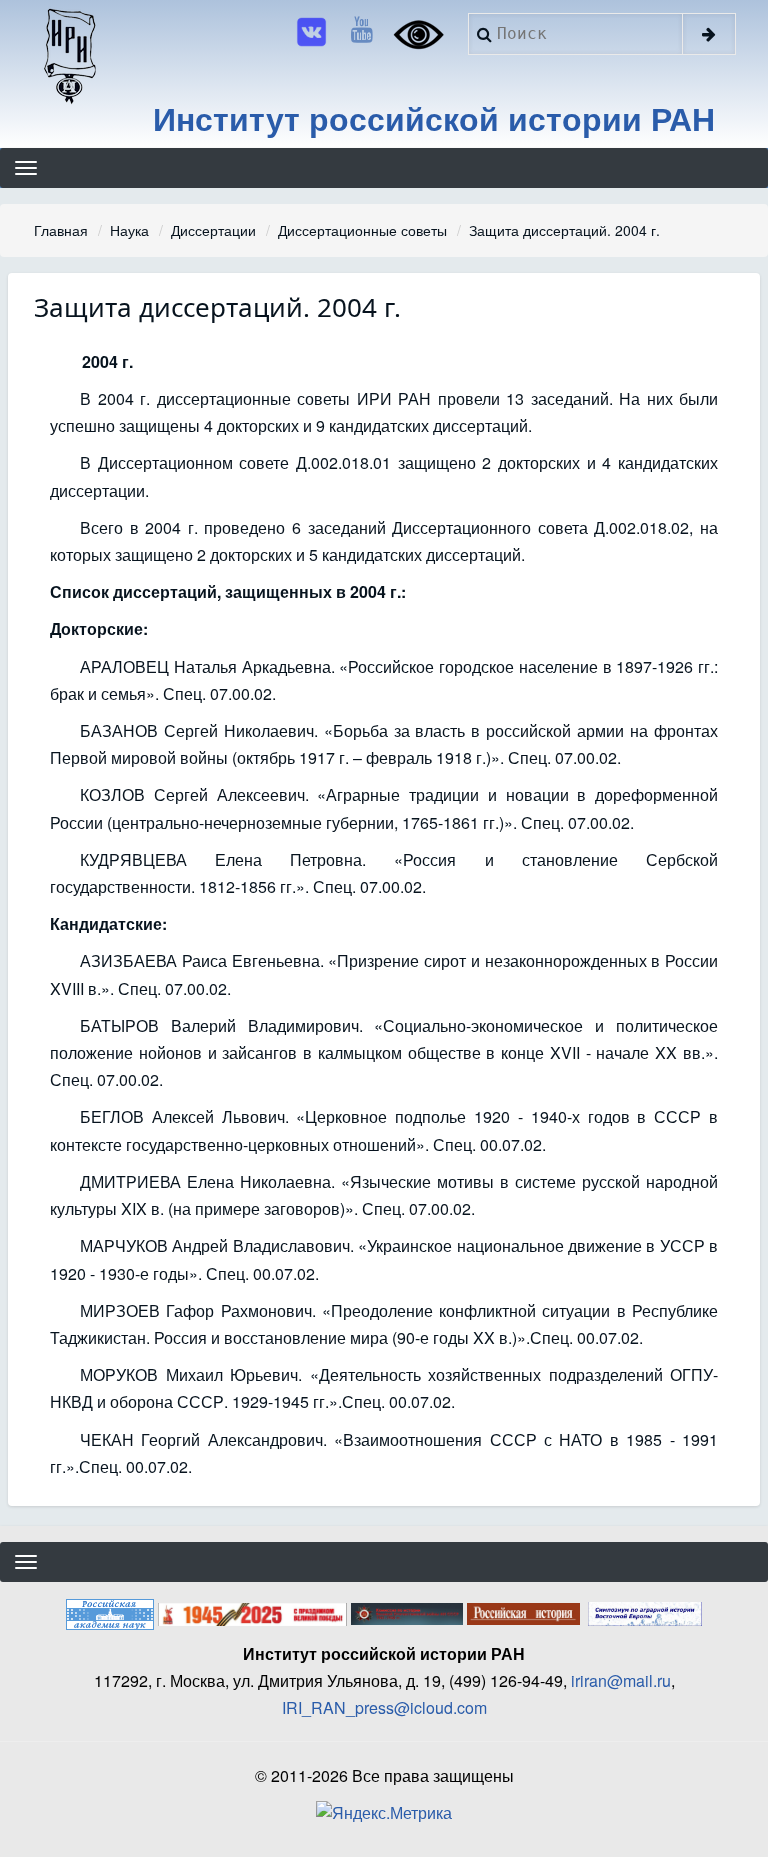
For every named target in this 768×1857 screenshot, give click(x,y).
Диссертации (213, 230)
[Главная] (68, 55)
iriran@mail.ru (621, 1680)
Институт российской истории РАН (434, 118)
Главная (61, 230)
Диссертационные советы (362, 230)
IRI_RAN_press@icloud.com (384, 1707)
